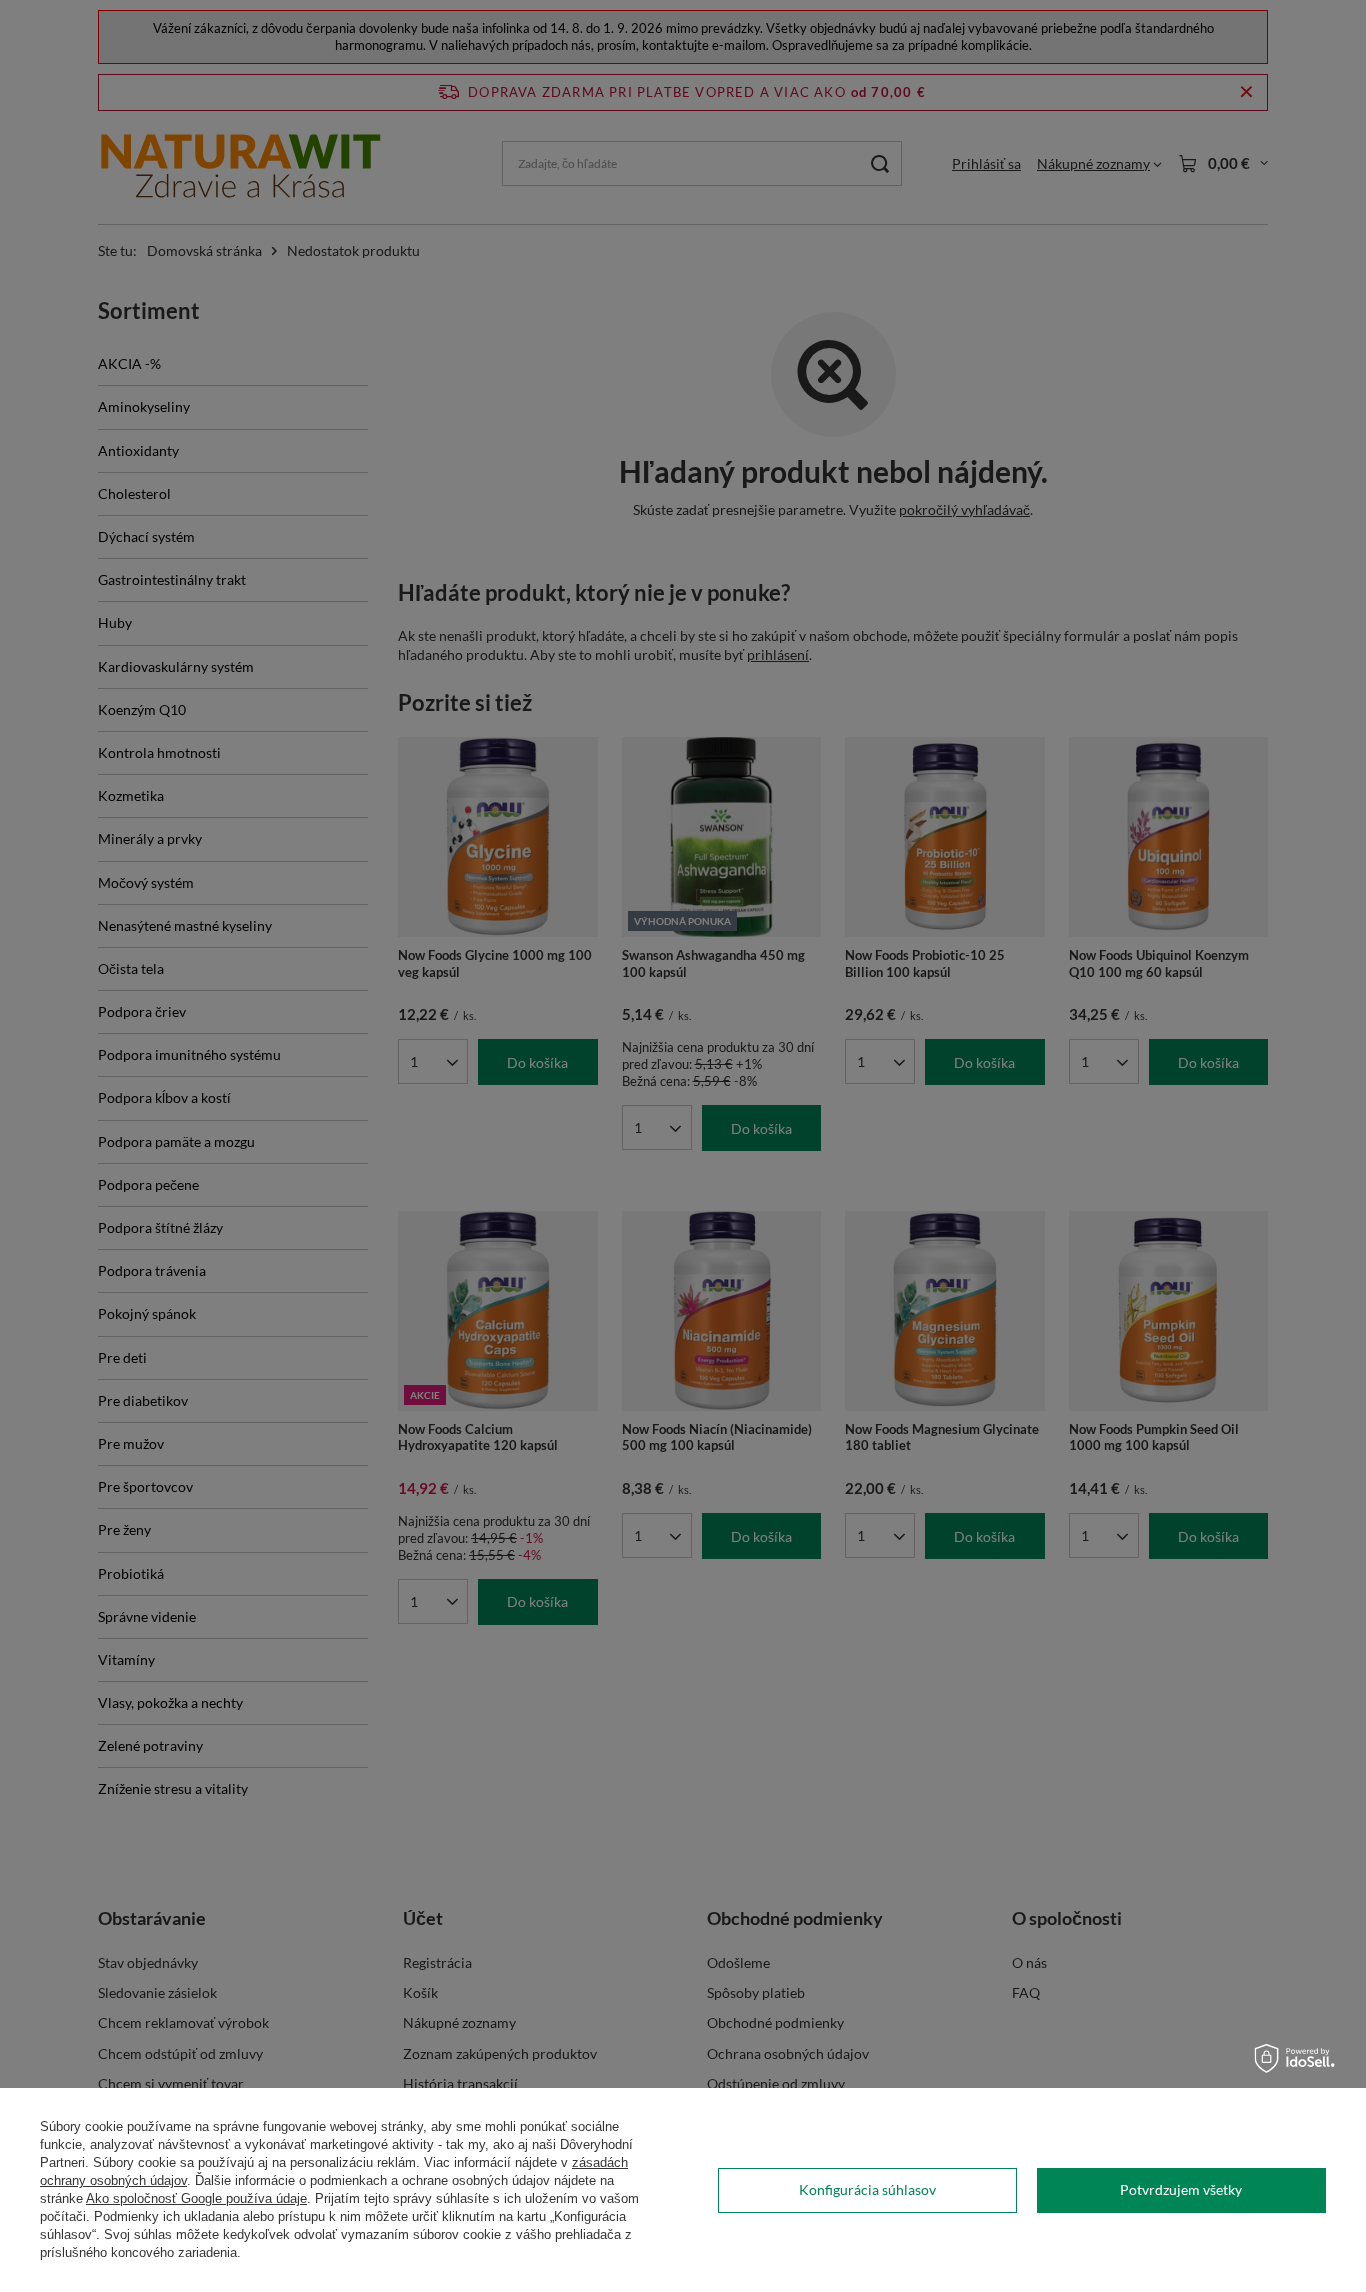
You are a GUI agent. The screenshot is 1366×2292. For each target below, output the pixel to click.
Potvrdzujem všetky (1181, 2189)
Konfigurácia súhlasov (867, 2189)
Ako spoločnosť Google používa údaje (196, 2198)
